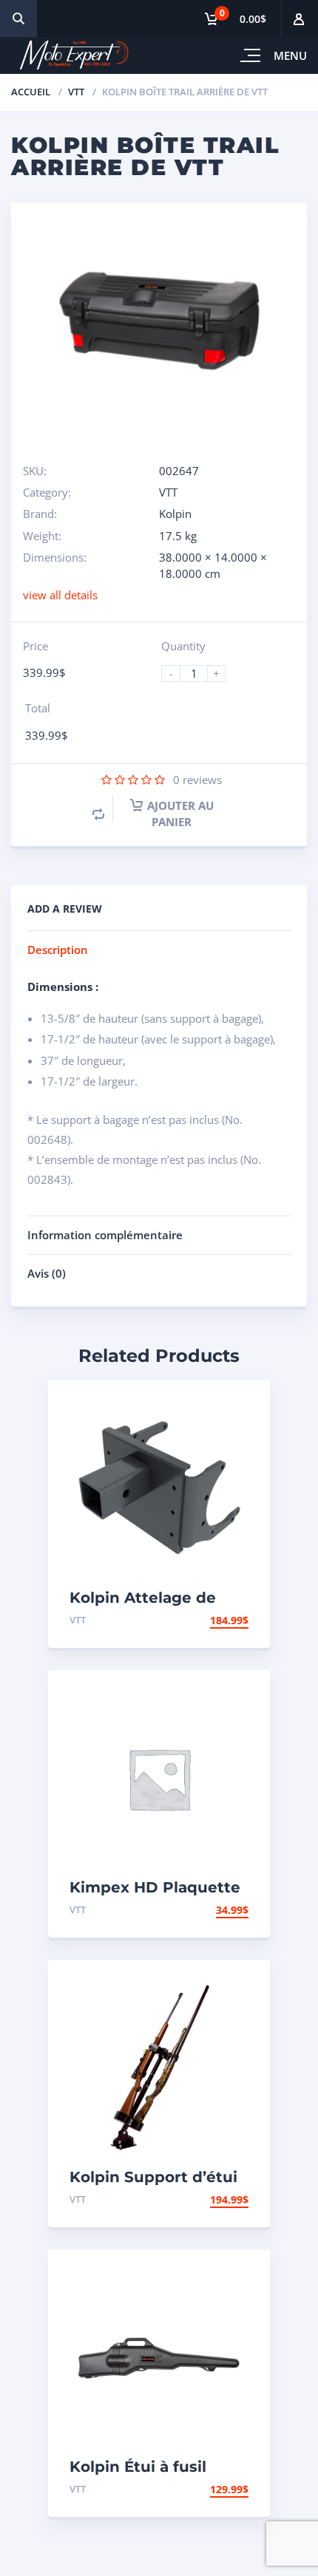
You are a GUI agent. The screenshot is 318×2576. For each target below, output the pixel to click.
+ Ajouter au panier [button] (191, 1620)
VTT (76, 92)
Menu (290, 55)
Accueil (31, 92)
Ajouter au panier (180, 814)
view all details (60, 595)
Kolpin (175, 514)
